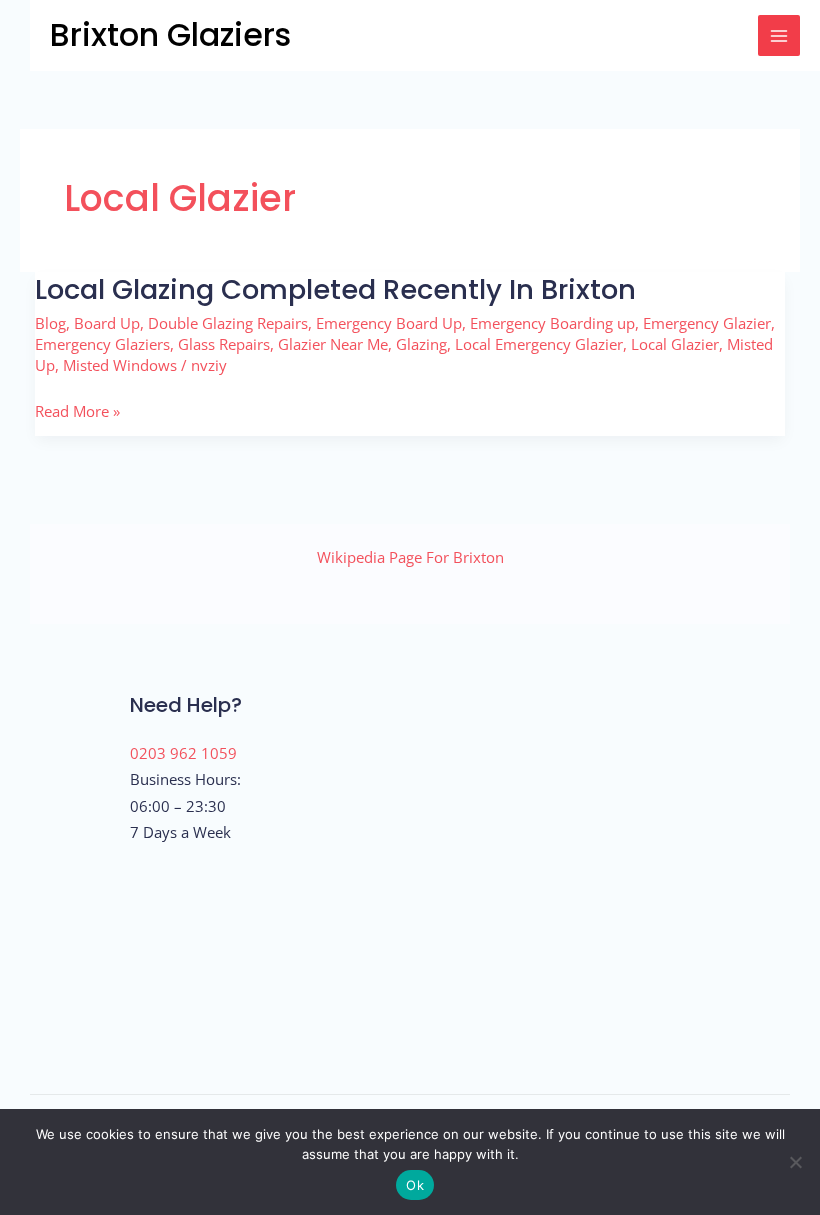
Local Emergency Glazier (539, 344)
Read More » (77, 411)
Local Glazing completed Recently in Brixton (335, 289)
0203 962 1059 (183, 753)
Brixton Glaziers (170, 34)
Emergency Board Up (389, 323)
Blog (50, 323)
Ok (415, 1185)
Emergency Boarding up (552, 323)
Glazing (421, 344)
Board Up (107, 323)
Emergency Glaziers (102, 344)
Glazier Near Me (333, 344)
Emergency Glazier (707, 323)
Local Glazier (675, 344)
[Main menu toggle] (779, 36)
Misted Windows (120, 365)
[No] (795, 1162)
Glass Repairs (224, 344)
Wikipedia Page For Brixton (410, 557)
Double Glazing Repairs (228, 323)
